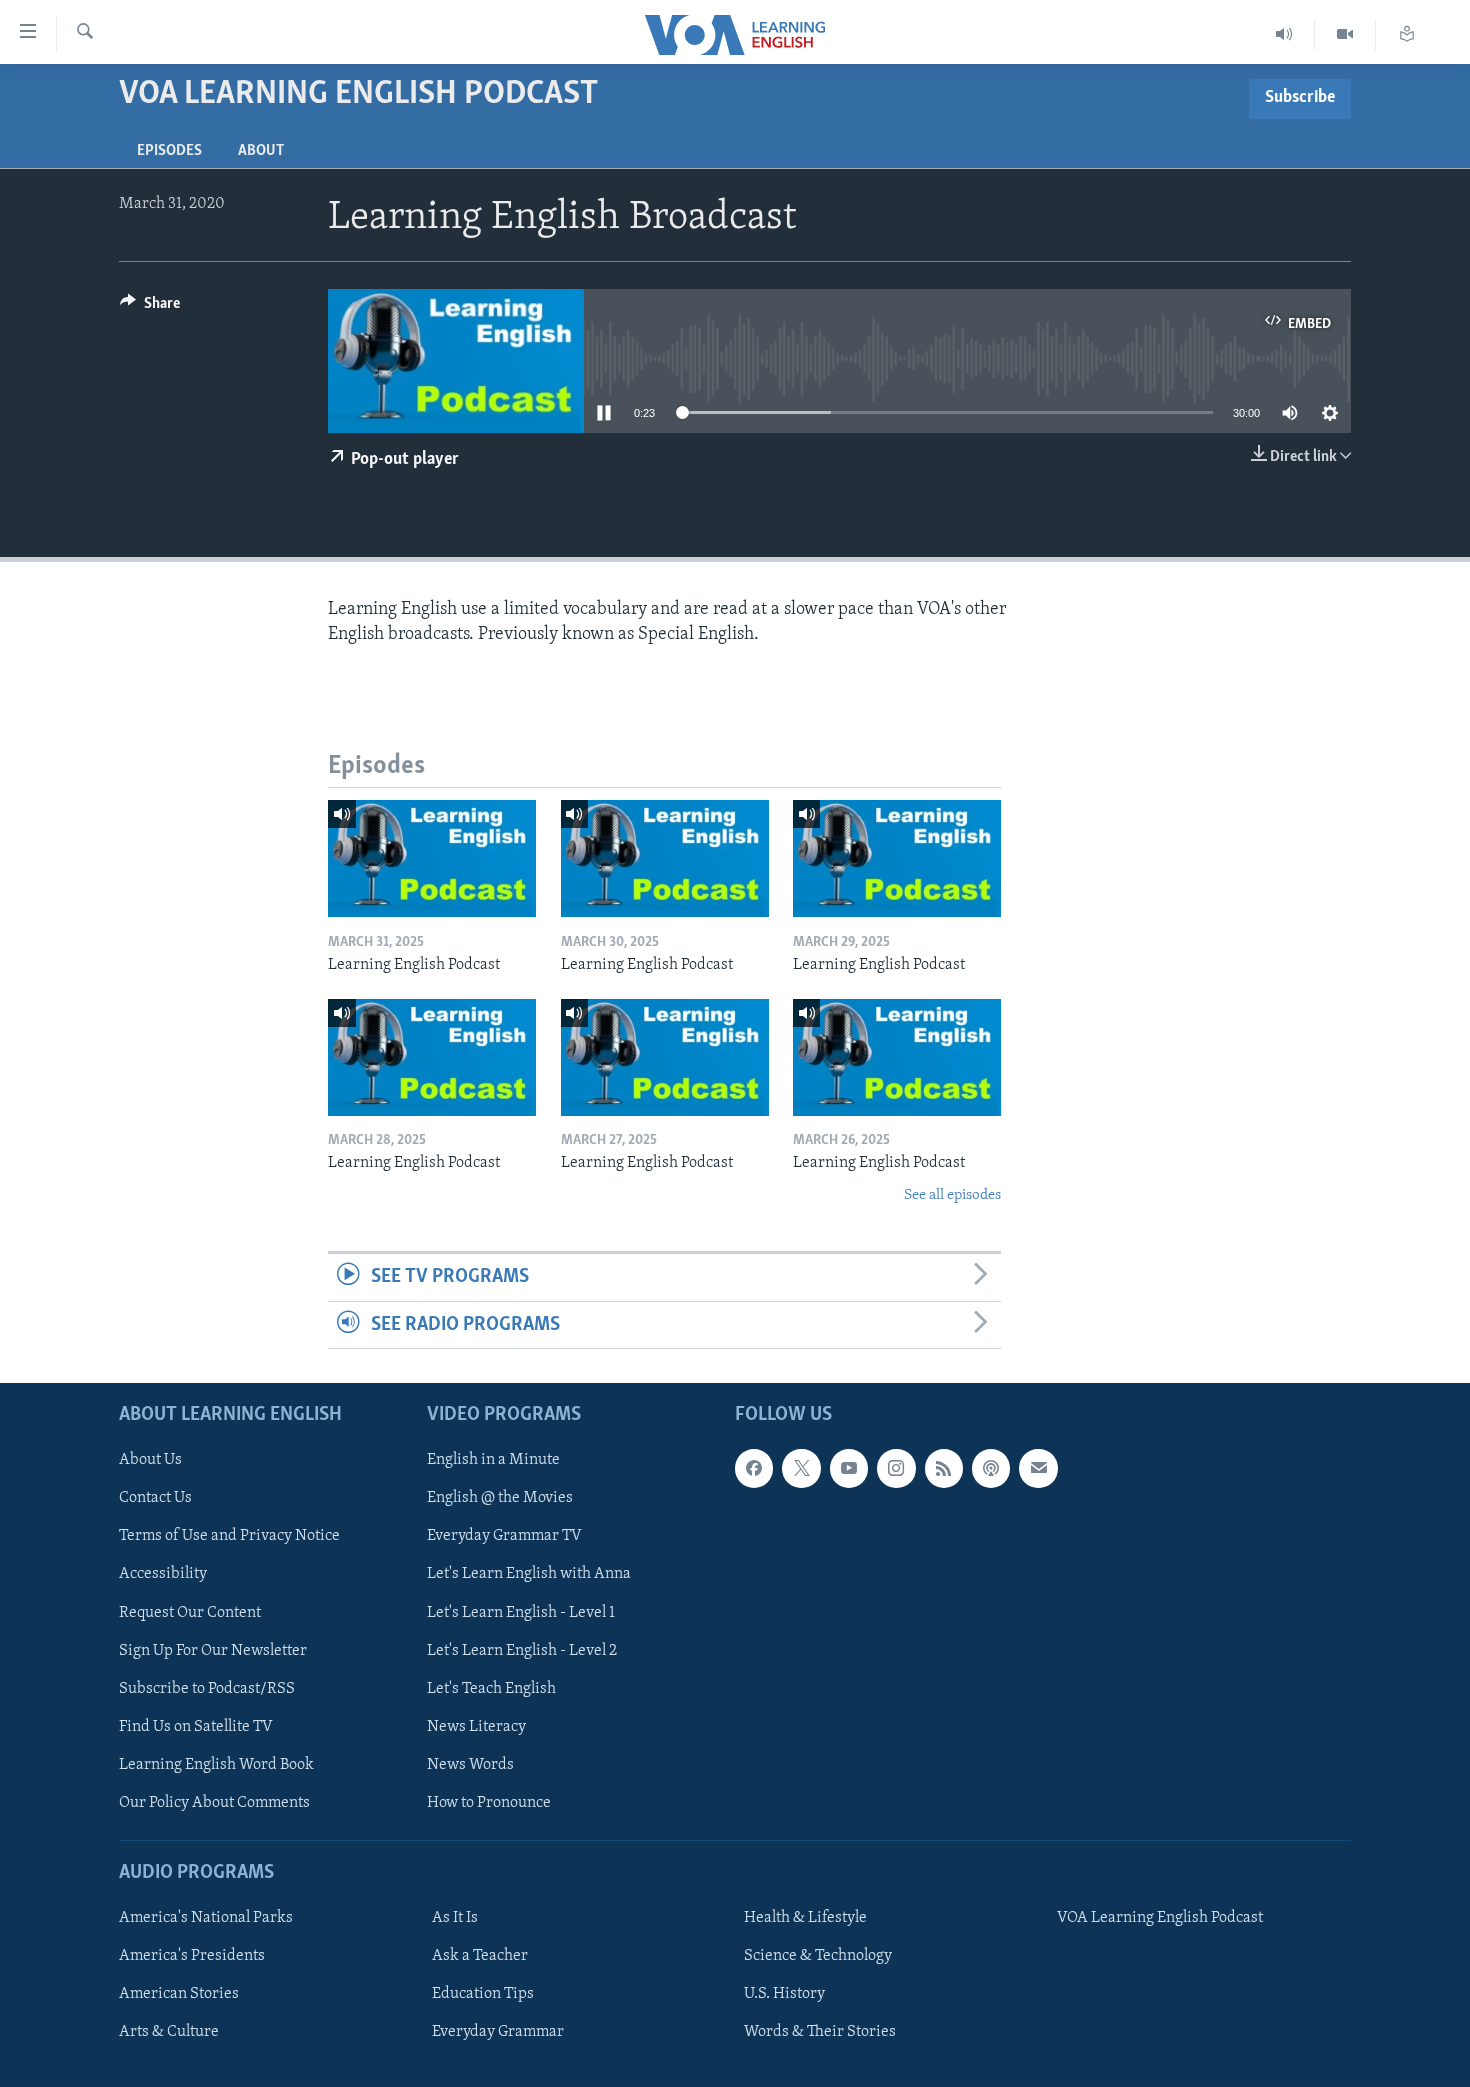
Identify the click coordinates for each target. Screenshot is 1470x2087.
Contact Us (155, 1498)
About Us (150, 1460)
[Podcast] (991, 1468)
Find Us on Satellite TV (196, 1727)
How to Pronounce (489, 1803)
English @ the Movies (500, 1498)
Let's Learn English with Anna (529, 1574)
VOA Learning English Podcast (1160, 1918)
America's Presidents (192, 1956)
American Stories (179, 1994)
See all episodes (952, 1195)
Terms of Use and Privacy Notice (229, 1536)
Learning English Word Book (216, 1765)
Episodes (169, 151)
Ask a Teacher (480, 1956)
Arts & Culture (169, 2032)
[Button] (150, 308)
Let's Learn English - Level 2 (522, 1651)
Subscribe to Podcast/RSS (207, 1689)
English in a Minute (493, 1460)
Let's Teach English (491, 1689)
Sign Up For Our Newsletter (213, 1651)
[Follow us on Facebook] (754, 1468)
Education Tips (483, 1994)
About (261, 151)
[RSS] (944, 1468)
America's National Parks (206, 1918)
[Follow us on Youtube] (849, 1468)
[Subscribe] (1038, 1468)
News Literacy (476, 1727)
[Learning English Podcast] (432, 858)
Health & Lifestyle (805, 1918)
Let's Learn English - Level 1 (521, 1612)
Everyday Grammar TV (504, 1536)
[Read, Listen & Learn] (1407, 34)
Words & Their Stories (820, 2032)
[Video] (1345, 34)
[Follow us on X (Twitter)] (801, 1468)
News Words (470, 1765)
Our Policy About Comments (214, 1803)
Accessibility (163, 1574)
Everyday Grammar (498, 2032)
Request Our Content (190, 1612)
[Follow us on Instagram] (896, 1468)
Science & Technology (818, 1956)
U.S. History (784, 1994)
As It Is (455, 1918)
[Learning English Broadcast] (1284, 34)
